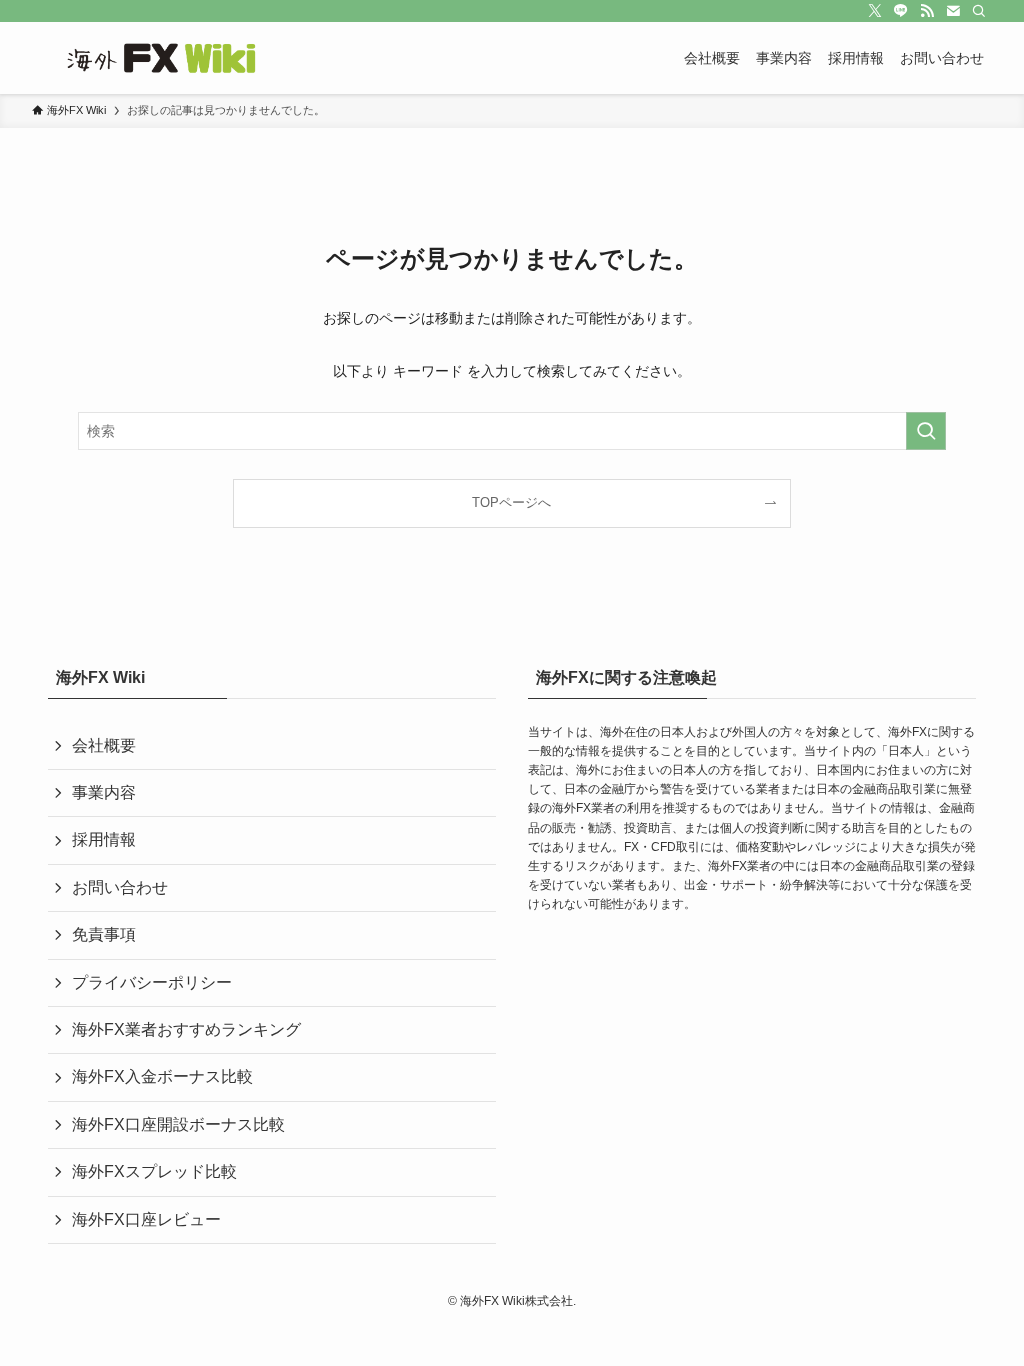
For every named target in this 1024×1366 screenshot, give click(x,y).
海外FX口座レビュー (146, 1219)
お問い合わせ (120, 887)
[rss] (927, 11)
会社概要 (104, 745)
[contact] (953, 11)
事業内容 (104, 792)
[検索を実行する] (926, 431)
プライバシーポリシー (152, 982)
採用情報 (104, 839)
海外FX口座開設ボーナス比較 (178, 1124)
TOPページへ (511, 503)
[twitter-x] (875, 11)
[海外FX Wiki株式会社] (167, 58)
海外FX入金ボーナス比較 (162, 1076)
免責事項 (104, 934)
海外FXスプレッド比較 (154, 1171)
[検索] (979, 11)
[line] (901, 11)
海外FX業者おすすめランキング (186, 1029)
